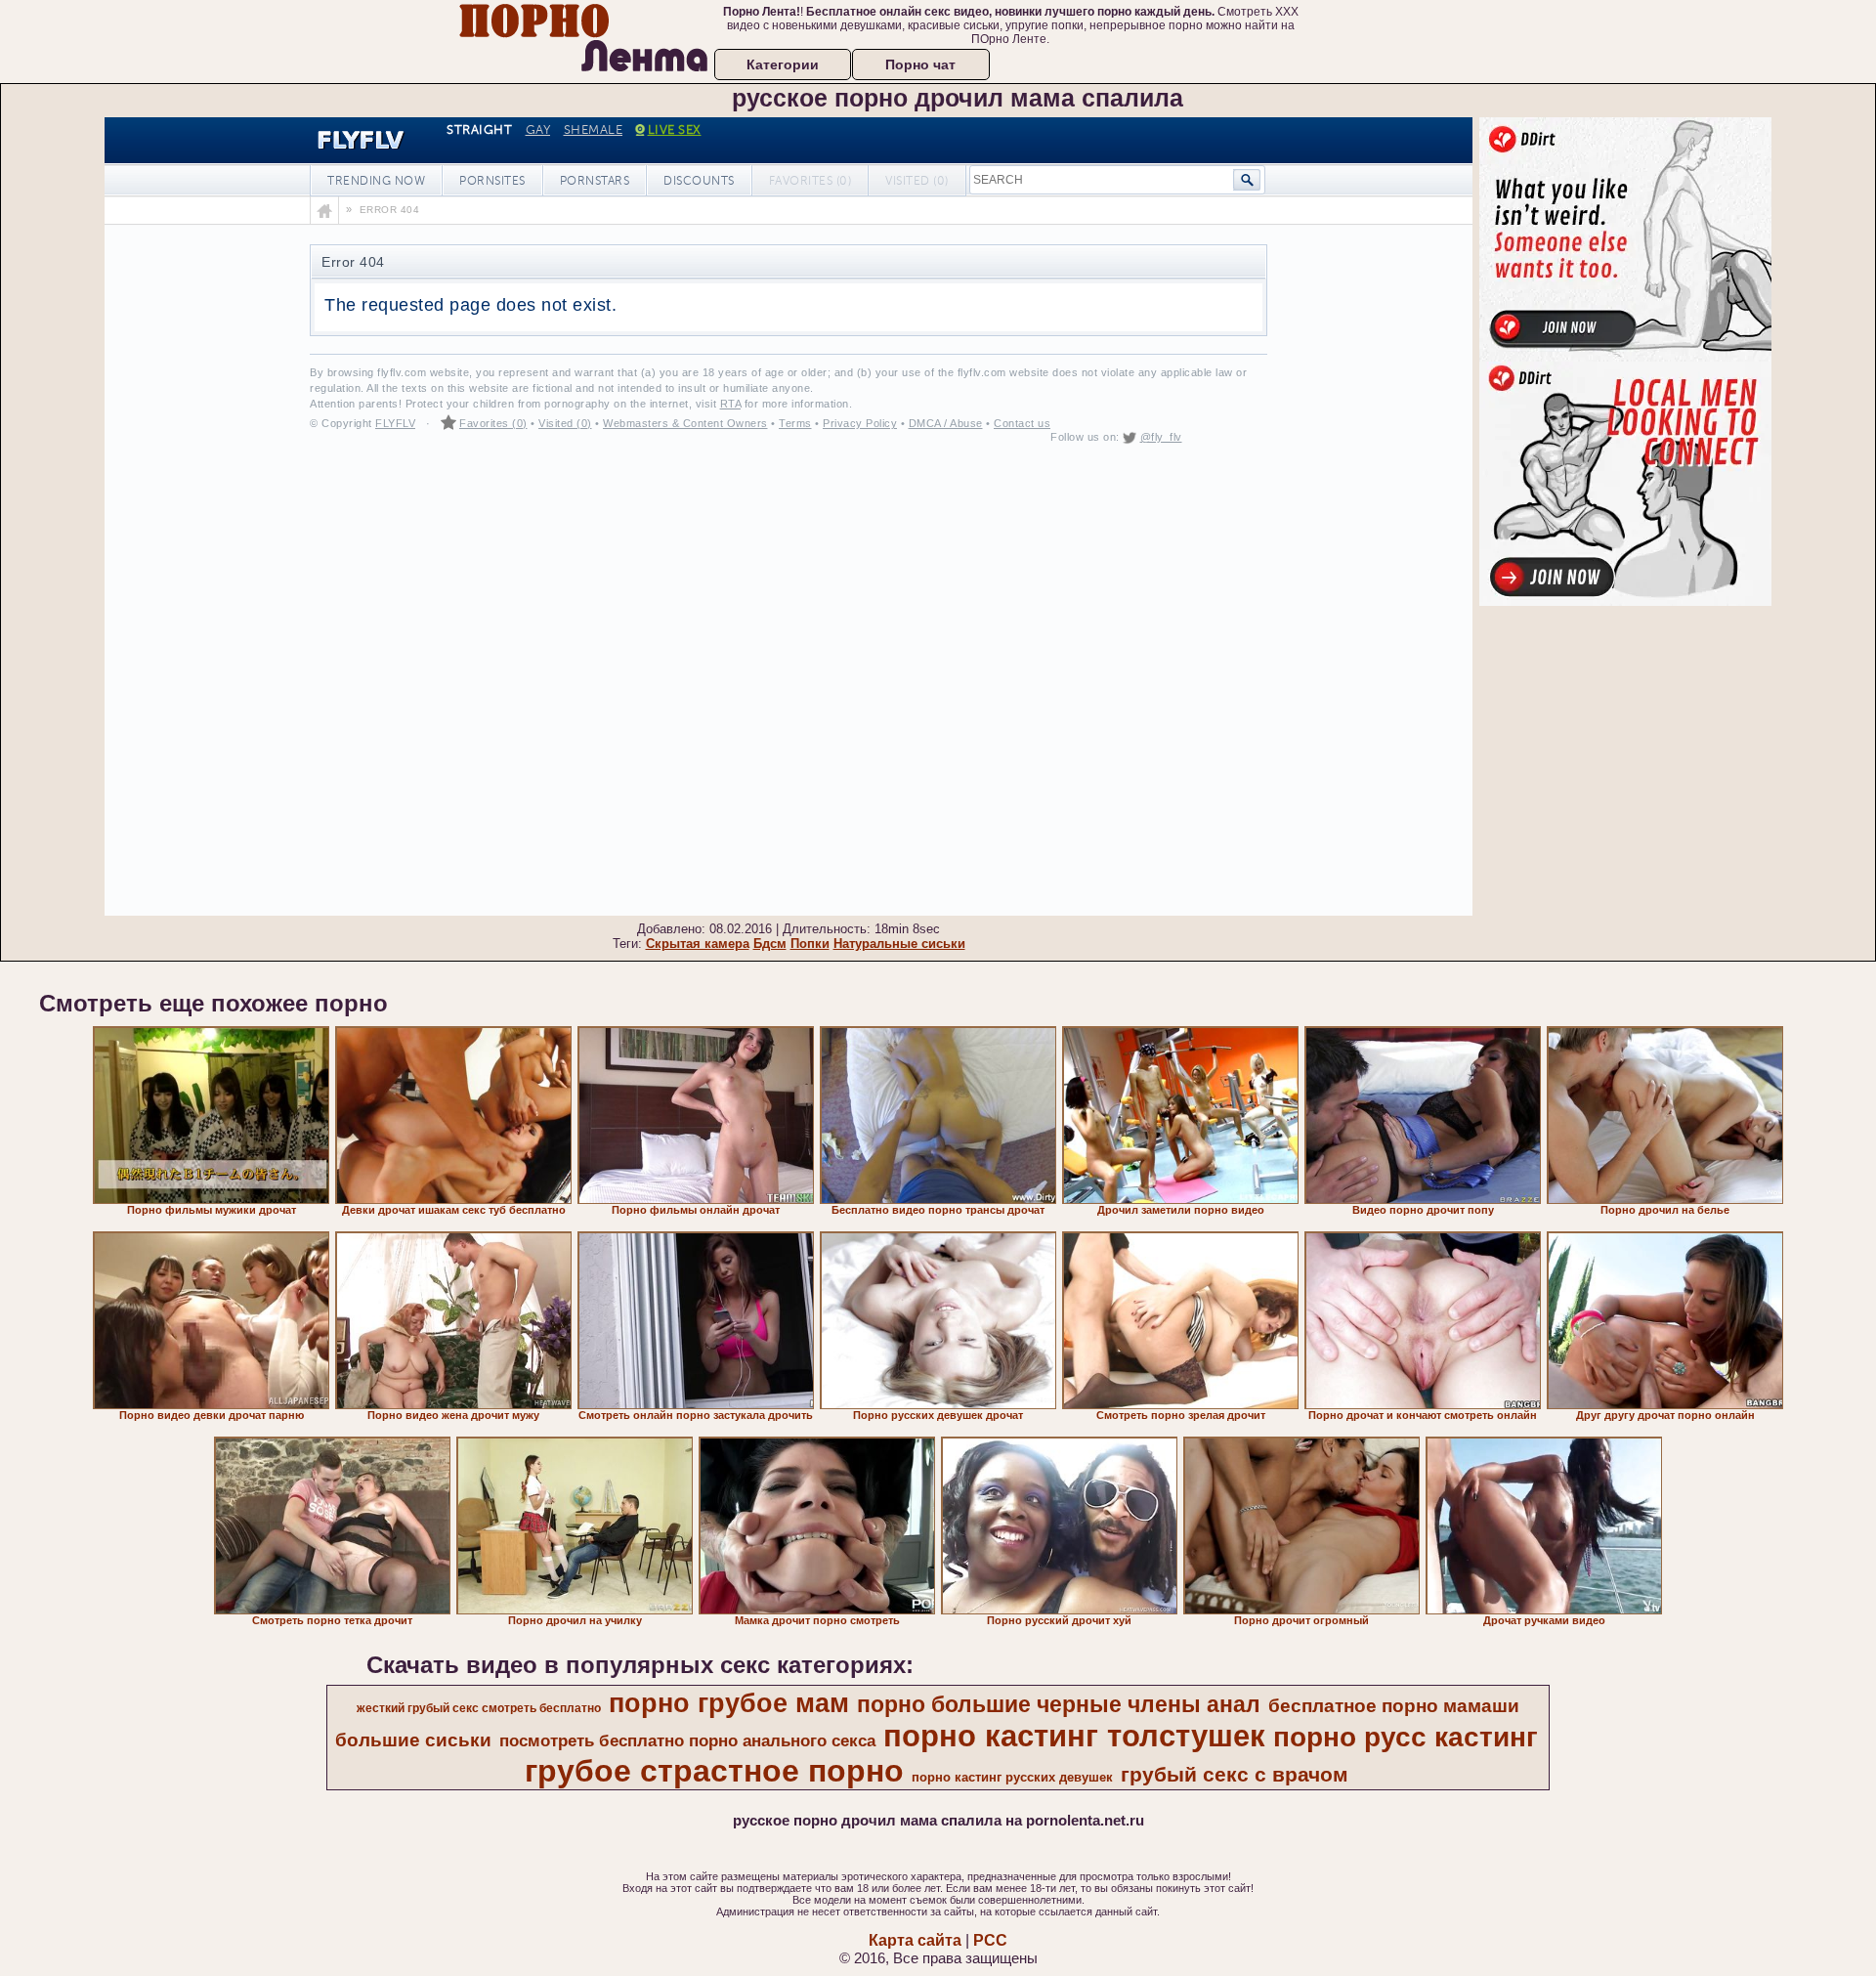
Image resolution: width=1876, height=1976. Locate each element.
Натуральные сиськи (899, 944)
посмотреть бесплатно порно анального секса (687, 1740)
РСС (990, 1940)
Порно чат (920, 64)
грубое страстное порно (714, 1771)
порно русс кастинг (1406, 1737)
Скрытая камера (698, 944)
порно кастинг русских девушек (1012, 1777)
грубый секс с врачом (1235, 1775)
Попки (810, 944)
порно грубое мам (729, 1703)
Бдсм (770, 944)
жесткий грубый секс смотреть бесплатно (479, 1708)
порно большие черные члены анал (1059, 1704)
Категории (783, 64)
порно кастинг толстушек (1074, 1736)
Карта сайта (915, 1940)
